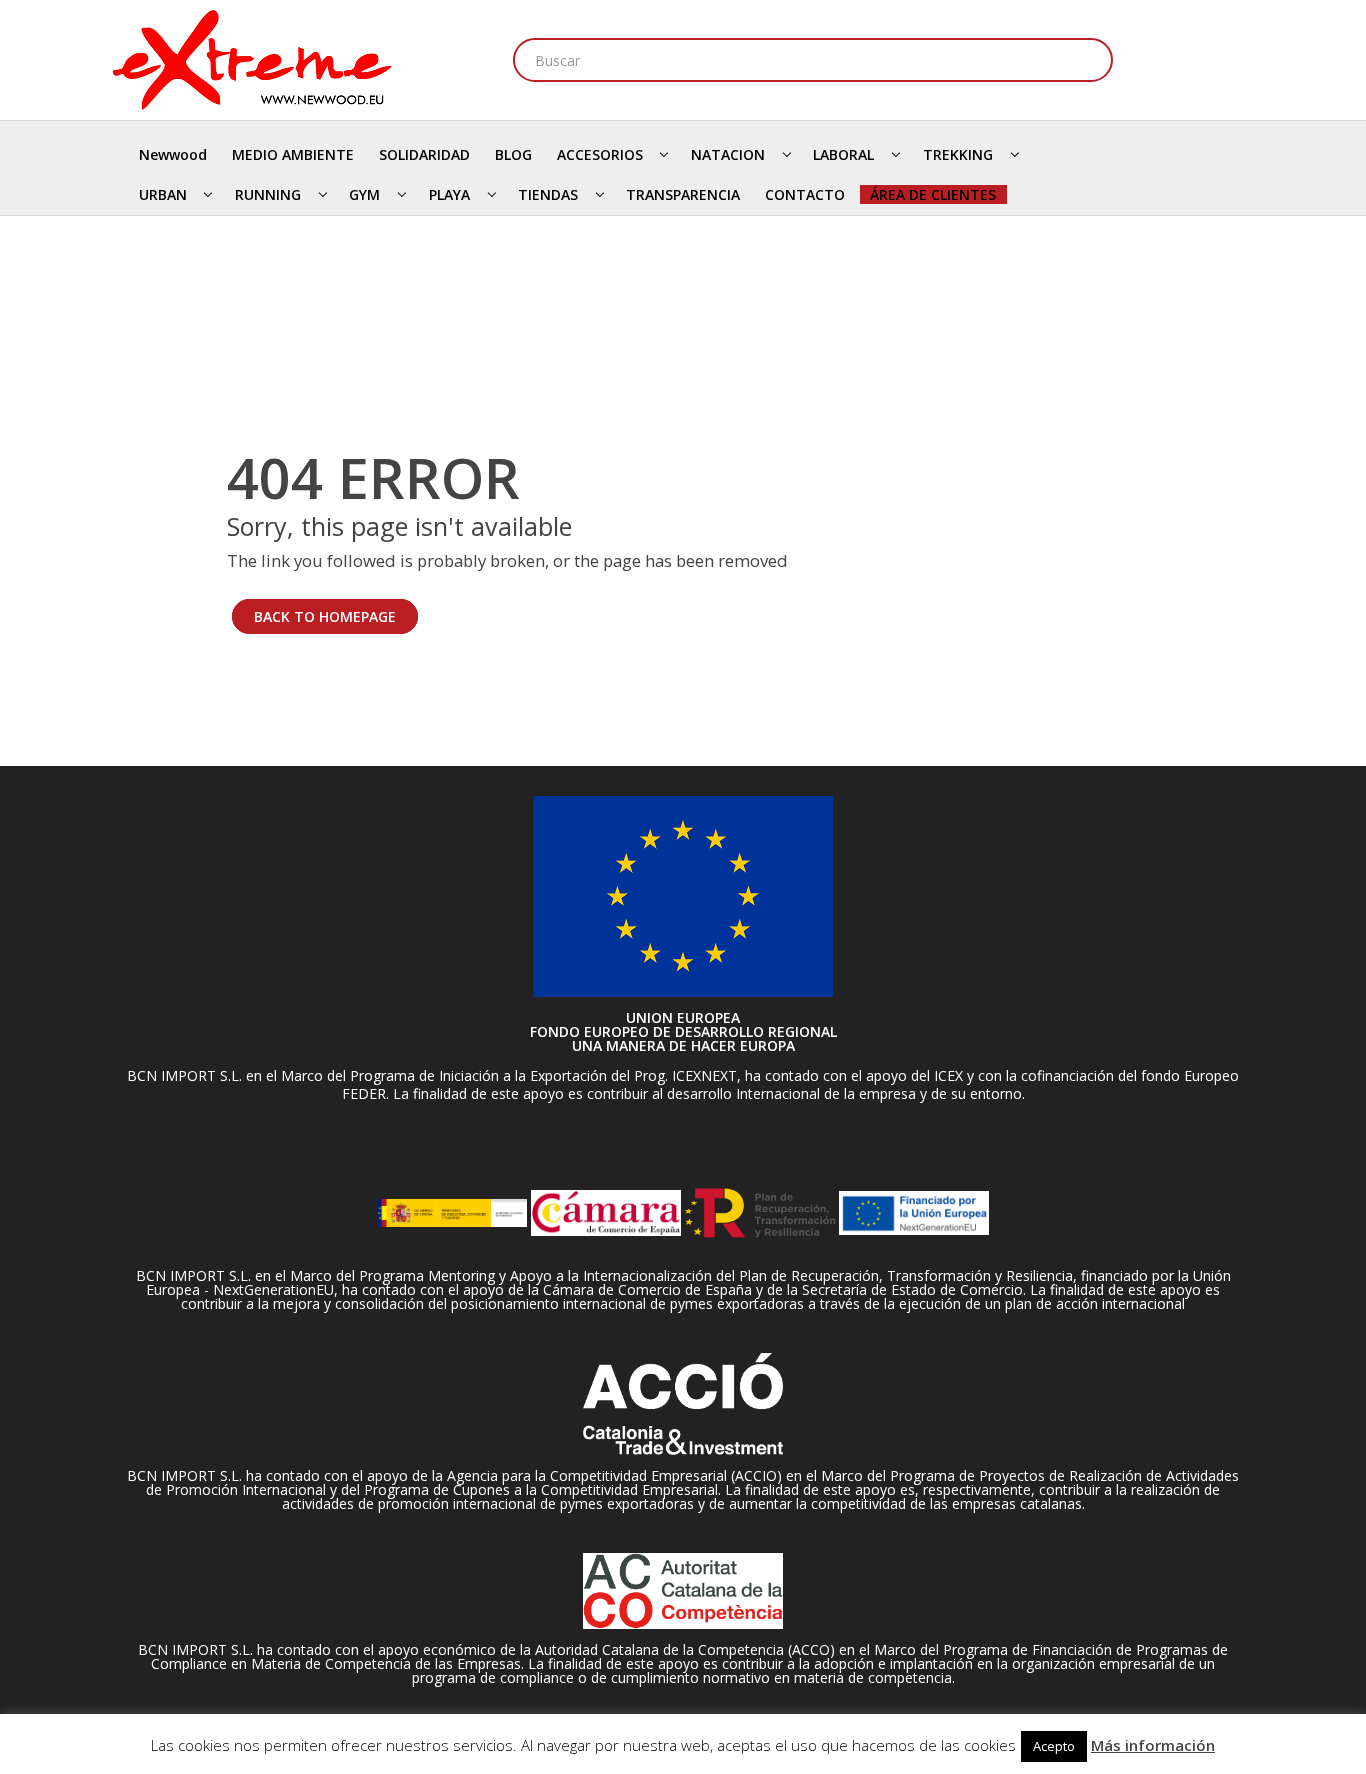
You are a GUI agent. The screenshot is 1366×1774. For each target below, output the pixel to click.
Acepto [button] (1054, 1746)
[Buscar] (1091, 60)
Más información (1153, 1745)
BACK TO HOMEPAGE (325, 616)
